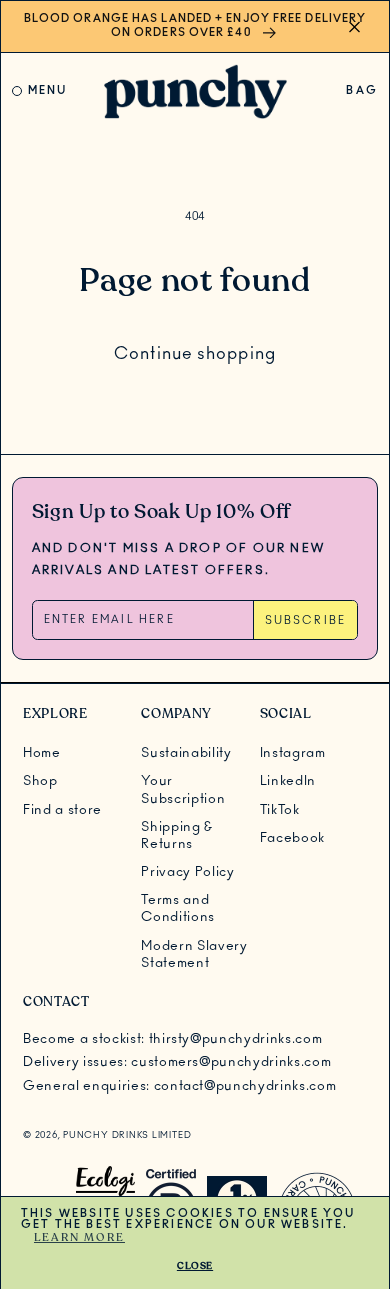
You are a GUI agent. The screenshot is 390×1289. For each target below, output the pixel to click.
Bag (362, 95)
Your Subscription (183, 789)
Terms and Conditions (178, 908)
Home (42, 753)
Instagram (293, 753)
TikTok (280, 810)
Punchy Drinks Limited (127, 1135)
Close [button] (195, 1266)
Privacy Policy (187, 872)
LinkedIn (288, 781)
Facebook (292, 838)
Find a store (62, 810)
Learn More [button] (79, 1237)
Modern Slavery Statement (194, 954)
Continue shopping (195, 354)
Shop (40, 781)
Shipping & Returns (177, 835)
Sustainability (186, 753)
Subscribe (306, 620)
